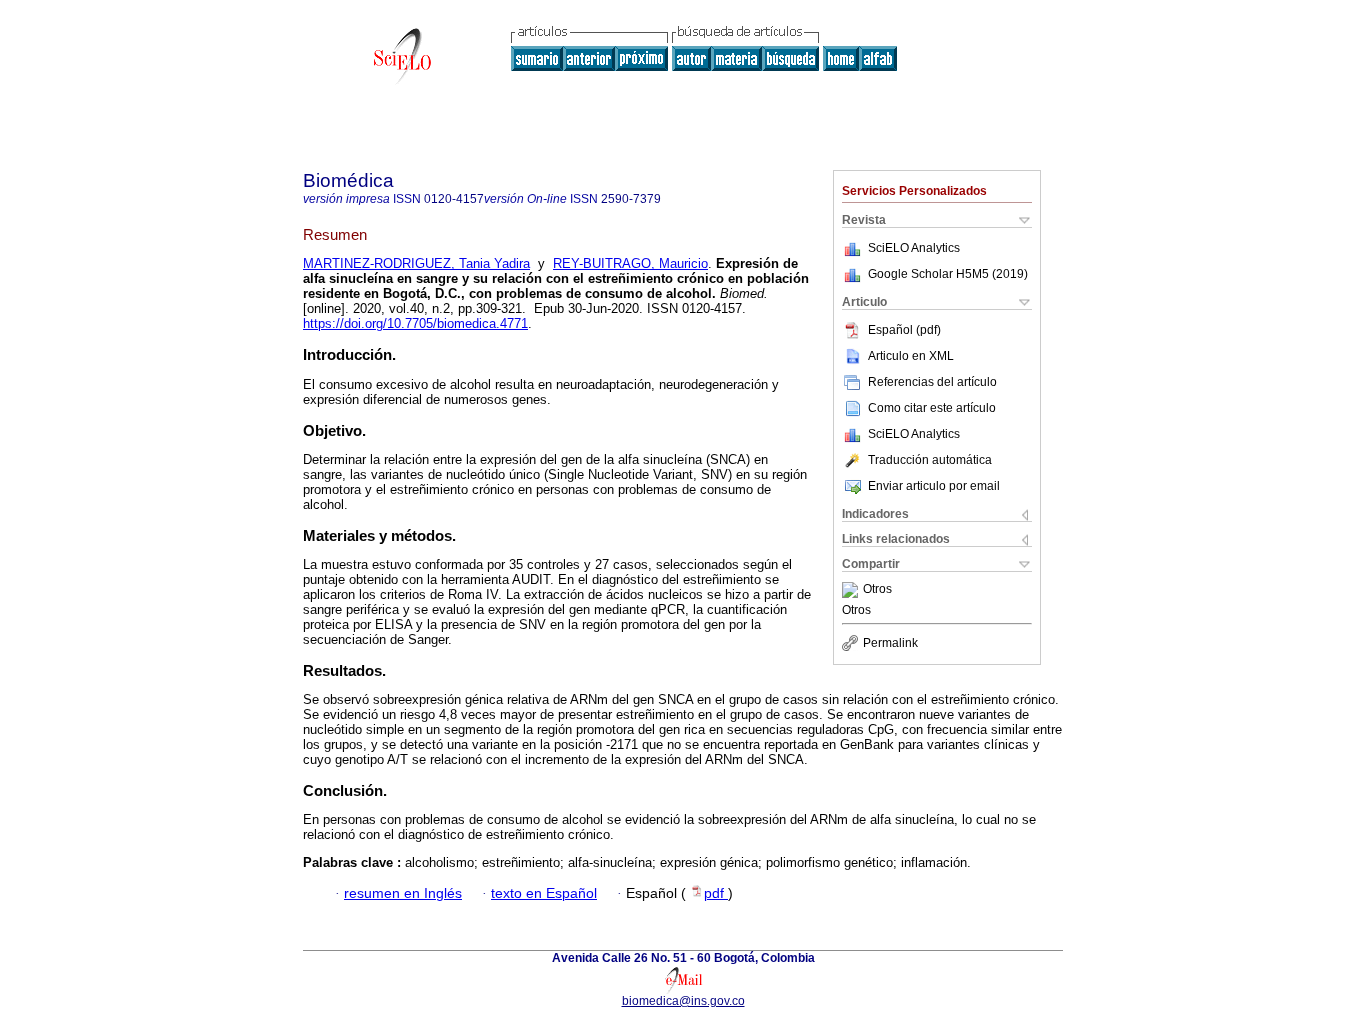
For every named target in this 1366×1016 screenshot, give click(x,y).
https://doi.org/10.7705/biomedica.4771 (415, 323)
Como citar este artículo (932, 408)
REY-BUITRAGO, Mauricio (630, 263)
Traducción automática (930, 460)
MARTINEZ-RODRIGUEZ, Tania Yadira (416, 263)
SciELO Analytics (914, 248)
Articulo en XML (911, 356)
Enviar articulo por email (934, 486)
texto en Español (544, 893)
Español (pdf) (904, 330)
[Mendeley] (852, 590)
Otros (877, 590)
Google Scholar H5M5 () (948, 274)
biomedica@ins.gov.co (683, 1001)
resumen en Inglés (403, 893)
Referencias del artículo (932, 382)
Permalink (890, 643)
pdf (716, 893)
